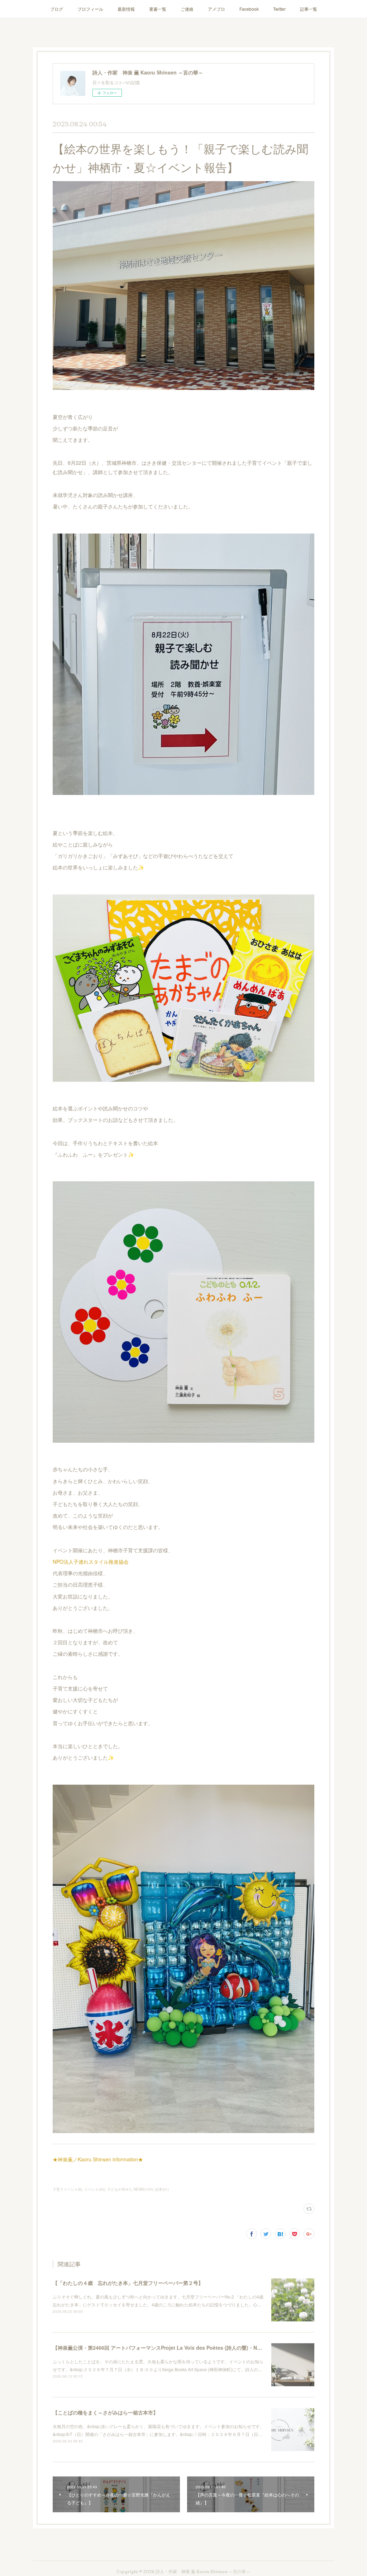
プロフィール (90, 9)
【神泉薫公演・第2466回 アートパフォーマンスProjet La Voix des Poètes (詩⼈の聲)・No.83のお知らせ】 (175, 2348)
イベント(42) (95, 2189)
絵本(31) (162, 2189)
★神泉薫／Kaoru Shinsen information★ (98, 2159)
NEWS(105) (143, 2189)
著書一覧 (158, 9)
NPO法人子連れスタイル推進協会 (91, 1562)
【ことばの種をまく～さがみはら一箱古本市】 (105, 2412)
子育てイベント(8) (67, 2189)
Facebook (249, 9)
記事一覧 (309, 9)
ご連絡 (187, 9)
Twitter (279, 9)
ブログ (57, 9)
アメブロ (216, 9)
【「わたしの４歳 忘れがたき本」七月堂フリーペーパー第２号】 (128, 2283)
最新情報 (126, 9)
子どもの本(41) (119, 2189)
